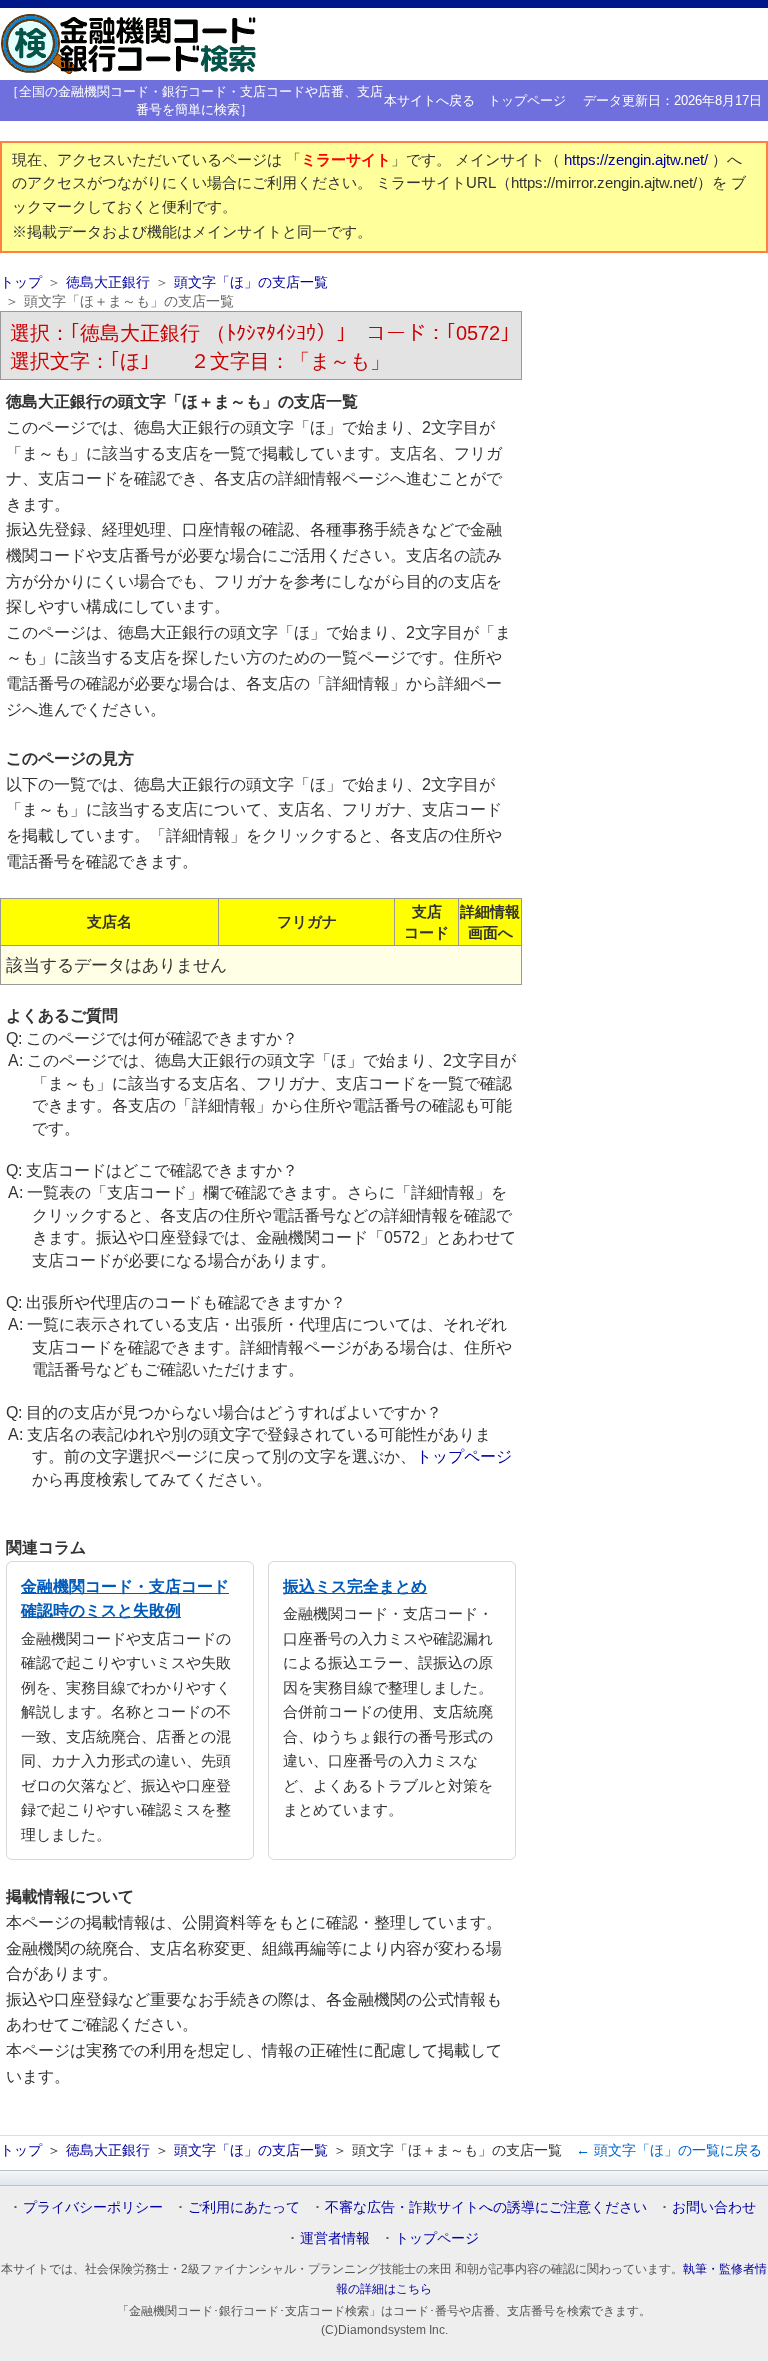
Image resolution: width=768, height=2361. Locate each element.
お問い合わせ (714, 2207)
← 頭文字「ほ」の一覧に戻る (669, 2150)
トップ (21, 282)
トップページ (527, 100)
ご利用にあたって (244, 2207)
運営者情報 (335, 2238)
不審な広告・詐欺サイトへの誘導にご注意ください (486, 2207)
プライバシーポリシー (93, 2207)
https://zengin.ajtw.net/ (638, 160)
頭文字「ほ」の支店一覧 (251, 282)
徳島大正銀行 (108, 282)
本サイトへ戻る (429, 100)
